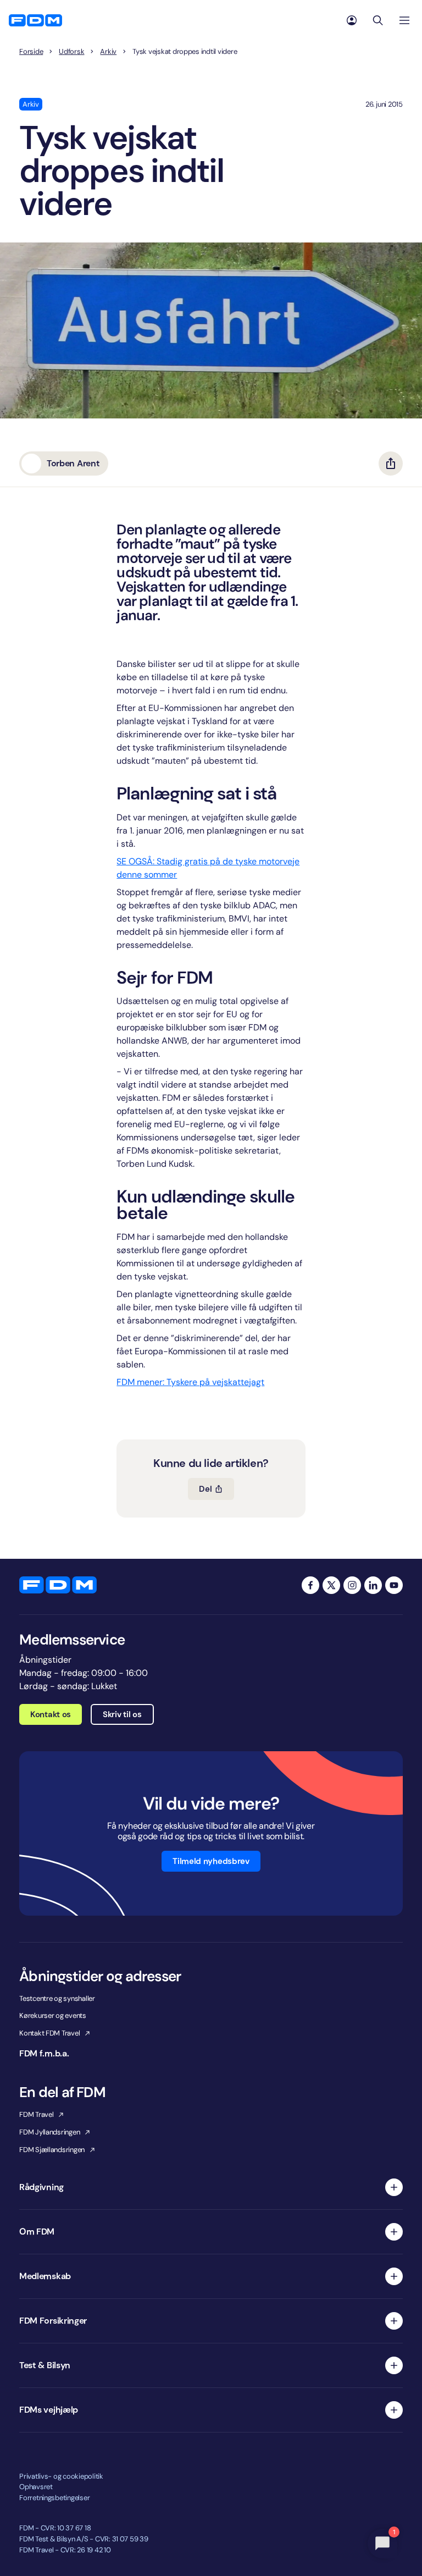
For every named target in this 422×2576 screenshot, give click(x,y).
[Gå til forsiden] (35, 20)
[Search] (378, 20)
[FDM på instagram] (352, 1585)
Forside (31, 52)
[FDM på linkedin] (373, 1585)
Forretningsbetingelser (54, 2498)
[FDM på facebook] (310, 1585)
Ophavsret (36, 2487)
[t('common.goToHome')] (58, 1585)
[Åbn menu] (404, 20)
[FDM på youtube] (394, 1585)
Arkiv (108, 52)
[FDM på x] (331, 1585)
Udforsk (71, 52)
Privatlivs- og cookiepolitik (61, 2476)
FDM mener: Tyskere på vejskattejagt (190, 1382)
